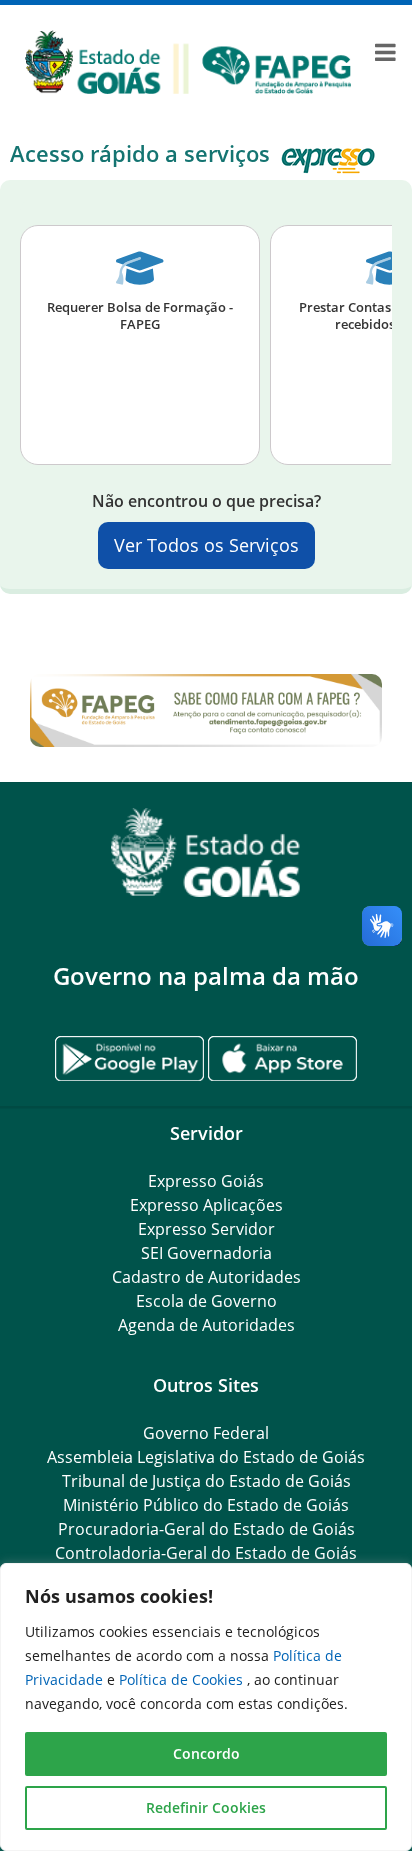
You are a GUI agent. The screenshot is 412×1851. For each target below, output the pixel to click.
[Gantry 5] (206, 852)
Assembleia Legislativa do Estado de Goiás (206, 1457)
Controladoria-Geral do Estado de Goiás (206, 1553)
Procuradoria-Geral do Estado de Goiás (206, 1529)
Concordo (206, 1753)
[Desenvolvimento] (188, 60)
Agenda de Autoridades (206, 1325)
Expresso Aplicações (206, 1205)
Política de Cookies (183, 1679)
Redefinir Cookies (206, 1807)
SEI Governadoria (206, 1253)
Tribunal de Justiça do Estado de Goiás (206, 1481)
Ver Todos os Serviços (206, 545)
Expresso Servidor (206, 1229)
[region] (206, 1707)
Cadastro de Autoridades (206, 1277)
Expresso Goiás (206, 1181)
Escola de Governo (206, 1301)
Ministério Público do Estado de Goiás (206, 1505)
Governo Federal (206, 1433)
